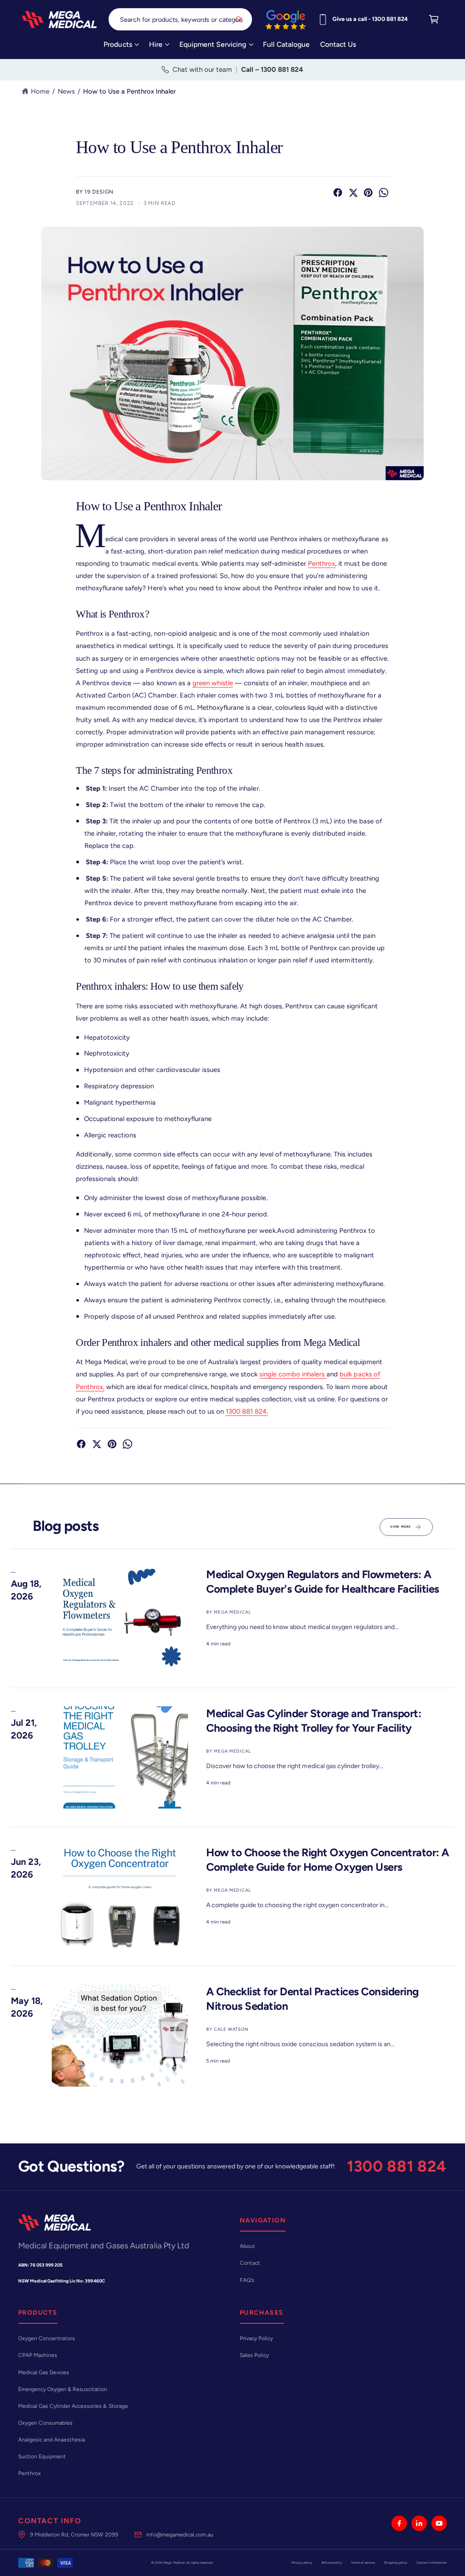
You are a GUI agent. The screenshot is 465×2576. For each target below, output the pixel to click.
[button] (121, 47)
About (247, 2246)
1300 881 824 (397, 2166)
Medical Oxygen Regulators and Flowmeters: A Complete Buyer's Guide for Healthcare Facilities (323, 1581)
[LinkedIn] (419, 2523)
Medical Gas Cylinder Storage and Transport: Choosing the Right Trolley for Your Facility (314, 1720)
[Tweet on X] (353, 193)
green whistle (213, 683)
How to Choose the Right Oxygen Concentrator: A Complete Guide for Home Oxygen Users (328, 1859)
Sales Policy (254, 2355)
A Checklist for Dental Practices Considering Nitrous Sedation (312, 1998)
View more (400, 1527)
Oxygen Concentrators (47, 2338)
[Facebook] (399, 2523)
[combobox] (180, 19)
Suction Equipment (42, 2456)
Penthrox (322, 563)
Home (40, 91)
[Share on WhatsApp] (384, 193)
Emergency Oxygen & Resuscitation (63, 2389)
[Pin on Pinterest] (368, 193)
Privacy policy (302, 2563)
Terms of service (363, 2563)
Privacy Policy (256, 2338)
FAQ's (247, 2280)
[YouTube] (439, 2523)
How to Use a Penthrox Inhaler (129, 91)
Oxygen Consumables (45, 2423)
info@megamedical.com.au (180, 2535)
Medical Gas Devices (44, 2372)
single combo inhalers (293, 1374)
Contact (250, 2263)
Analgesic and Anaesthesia (52, 2440)
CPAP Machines (38, 2355)
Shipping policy (396, 2563)
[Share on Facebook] (338, 193)
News (66, 91)
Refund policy (332, 2563)
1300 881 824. (247, 1411)
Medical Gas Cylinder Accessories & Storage (73, 2406)
